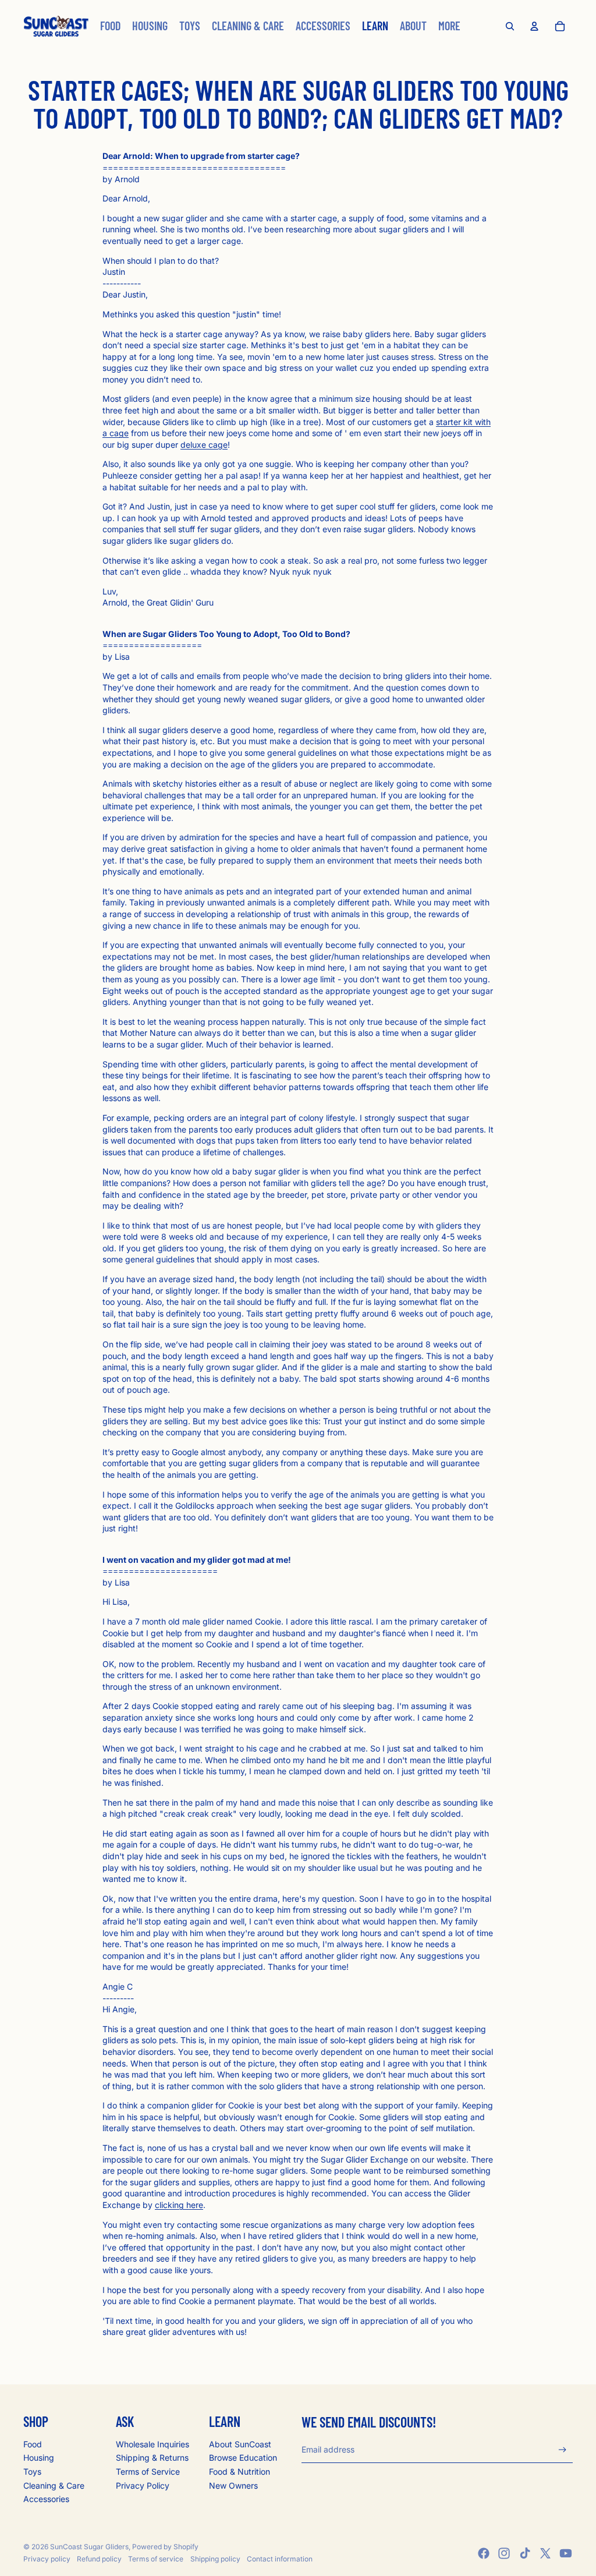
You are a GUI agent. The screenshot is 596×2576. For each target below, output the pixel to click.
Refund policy (99, 2559)
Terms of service (156, 2559)
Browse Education (243, 2458)
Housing (39, 2458)
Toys (32, 2471)
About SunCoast (240, 2444)
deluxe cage (204, 445)
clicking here (179, 2205)
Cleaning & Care (54, 2485)
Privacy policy (47, 2559)
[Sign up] (563, 2450)
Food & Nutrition (240, 2471)
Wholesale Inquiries (152, 2444)
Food (33, 2444)
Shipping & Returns (152, 2458)
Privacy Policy (143, 2485)
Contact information (280, 2559)
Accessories (46, 2499)
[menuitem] (110, 26)
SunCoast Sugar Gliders (89, 2547)
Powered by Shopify (165, 2547)
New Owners (233, 2485)
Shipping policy (215, 2559)
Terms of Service (148, 2471)
